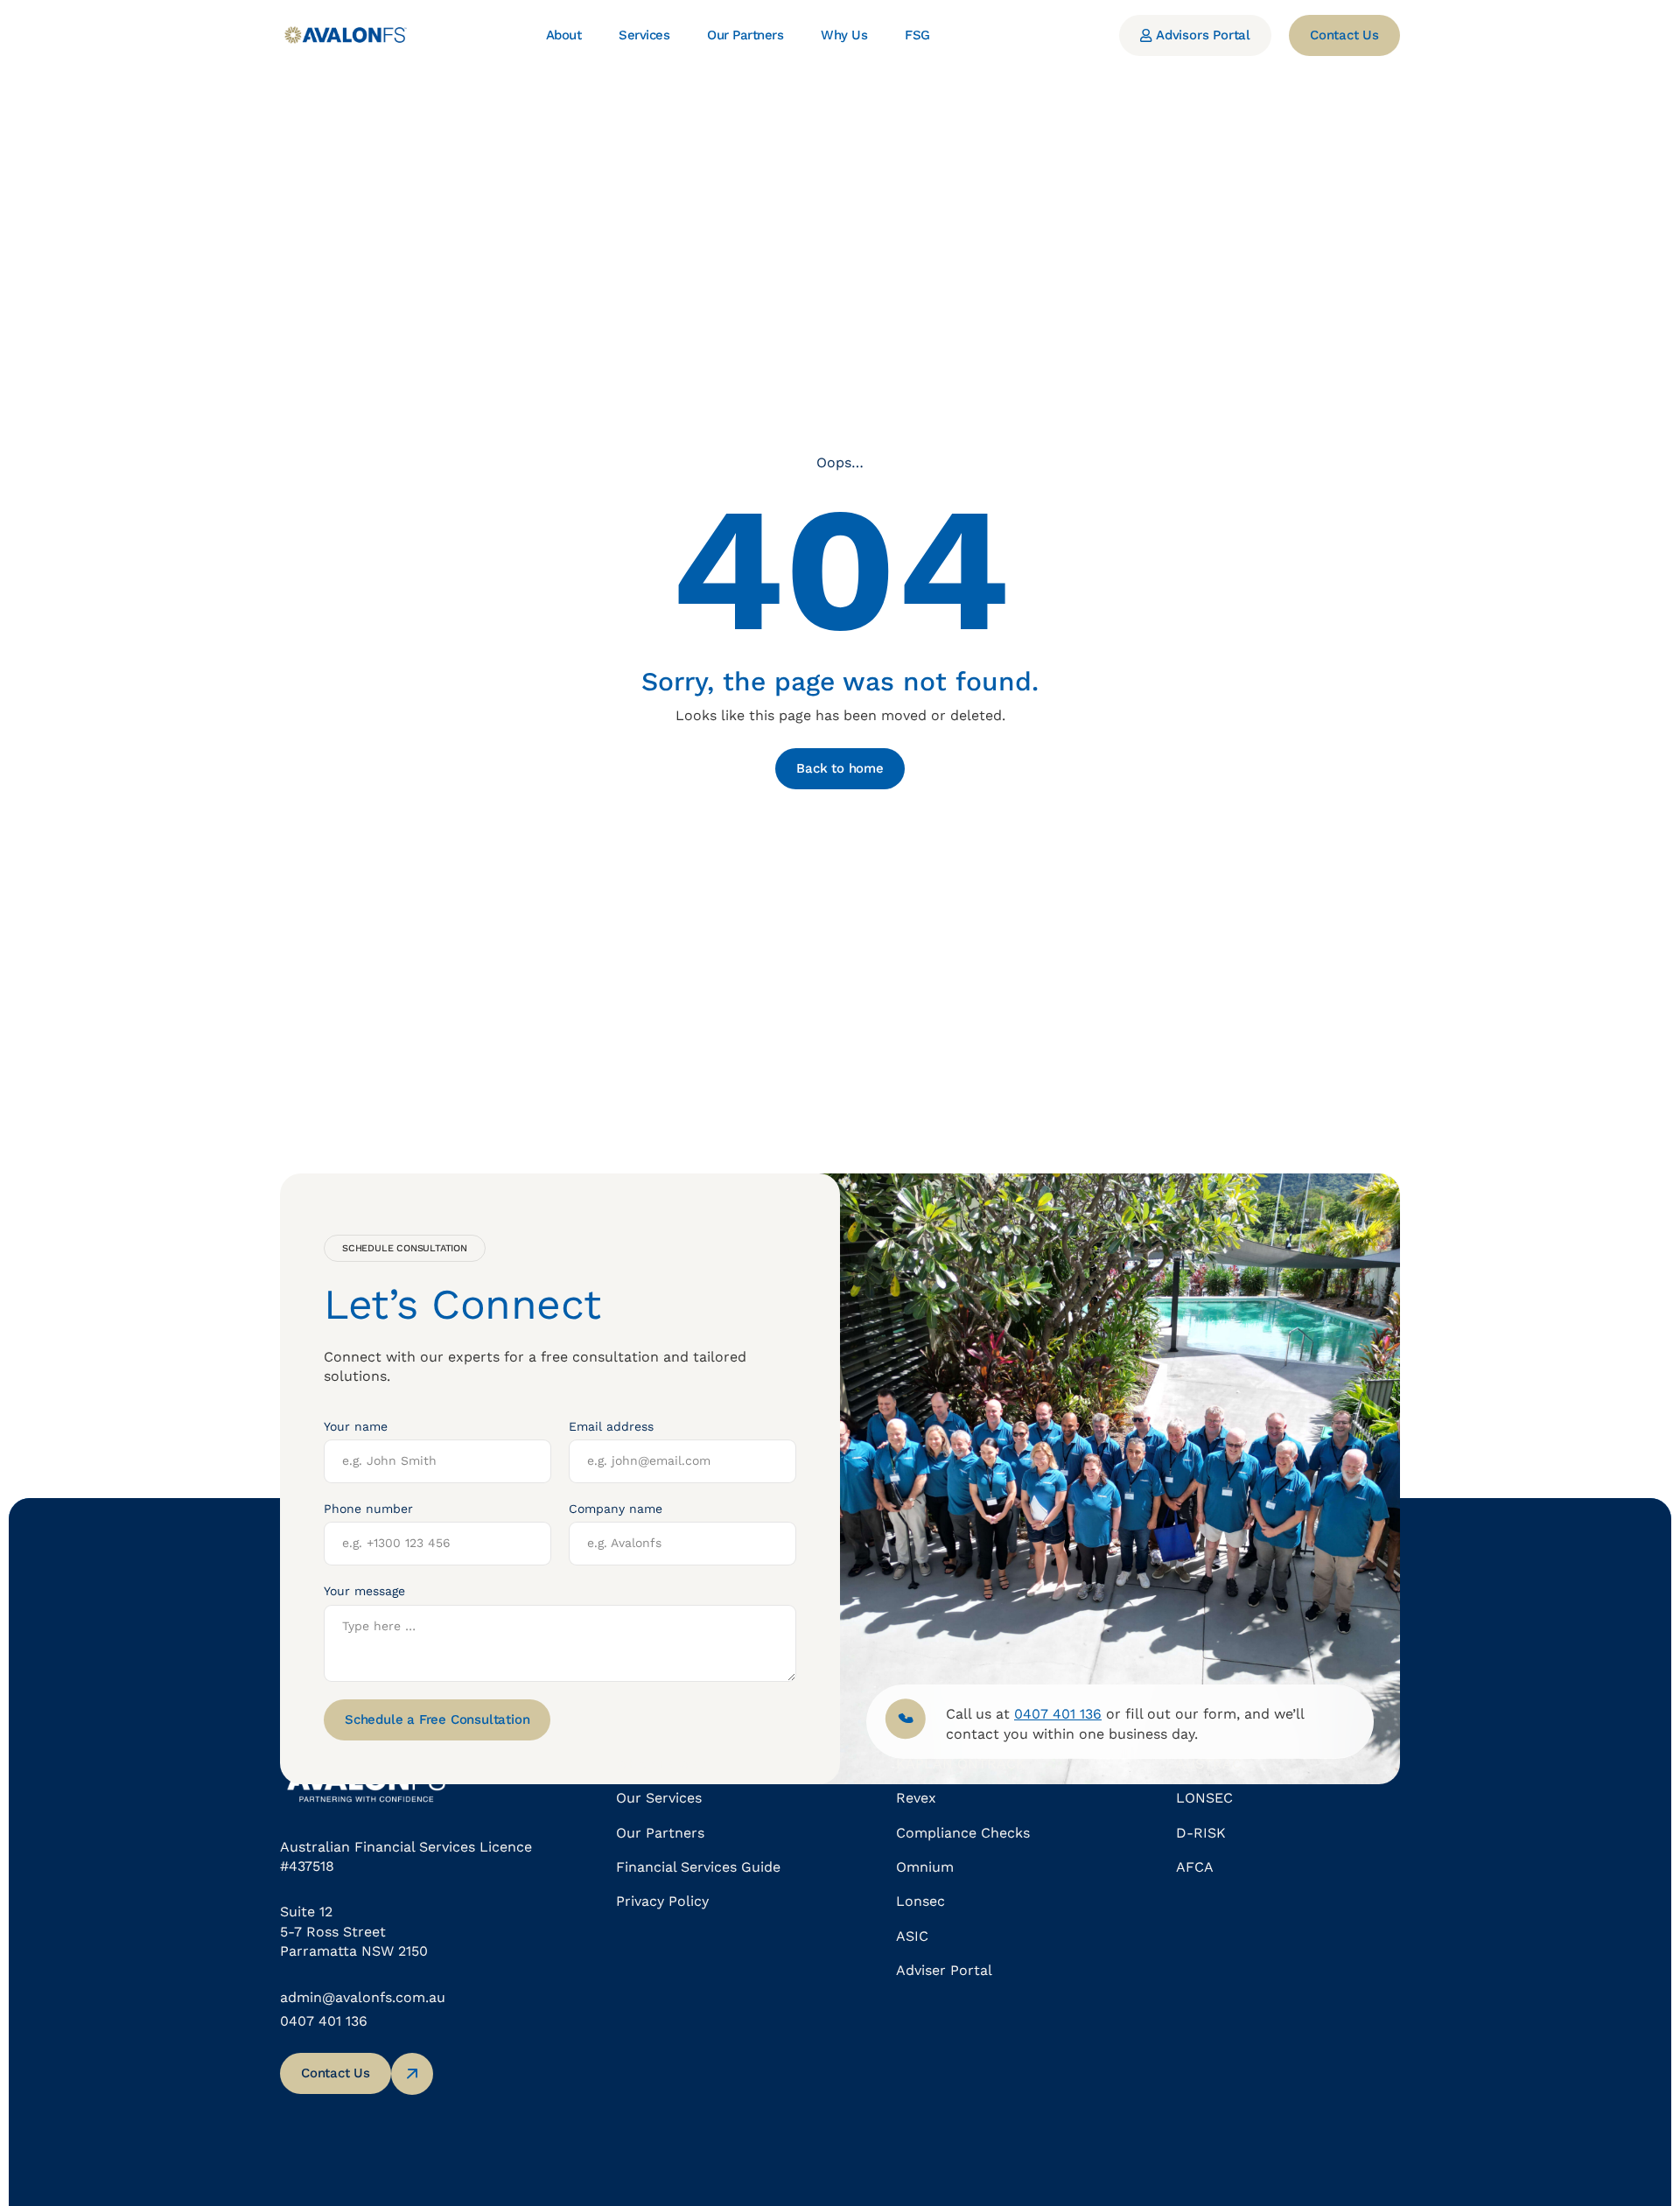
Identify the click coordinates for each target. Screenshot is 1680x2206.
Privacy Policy (662, 1901)
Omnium (925, 1867)
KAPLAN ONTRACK (961, 1764)
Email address (611, 1426)
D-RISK (1201, 1833)
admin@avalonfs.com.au (363, 1997)
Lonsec (920, 1901)
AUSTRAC (1209, 1764)
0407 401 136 (324, 2021)
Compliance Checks (963, 1833)
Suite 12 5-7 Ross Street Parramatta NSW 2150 (354, 1931)
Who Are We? (661, 1764)
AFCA (1195, 1867)
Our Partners (660, 1833)
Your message (364, 1591)
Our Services (659, 1798)
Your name (356, 1426)
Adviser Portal (944, 1970)
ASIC (912, 1936)
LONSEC (1204, 1798)
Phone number (368, 1509)
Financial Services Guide (698, 1867)
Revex (916, 1798)
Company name (616, 1509)
